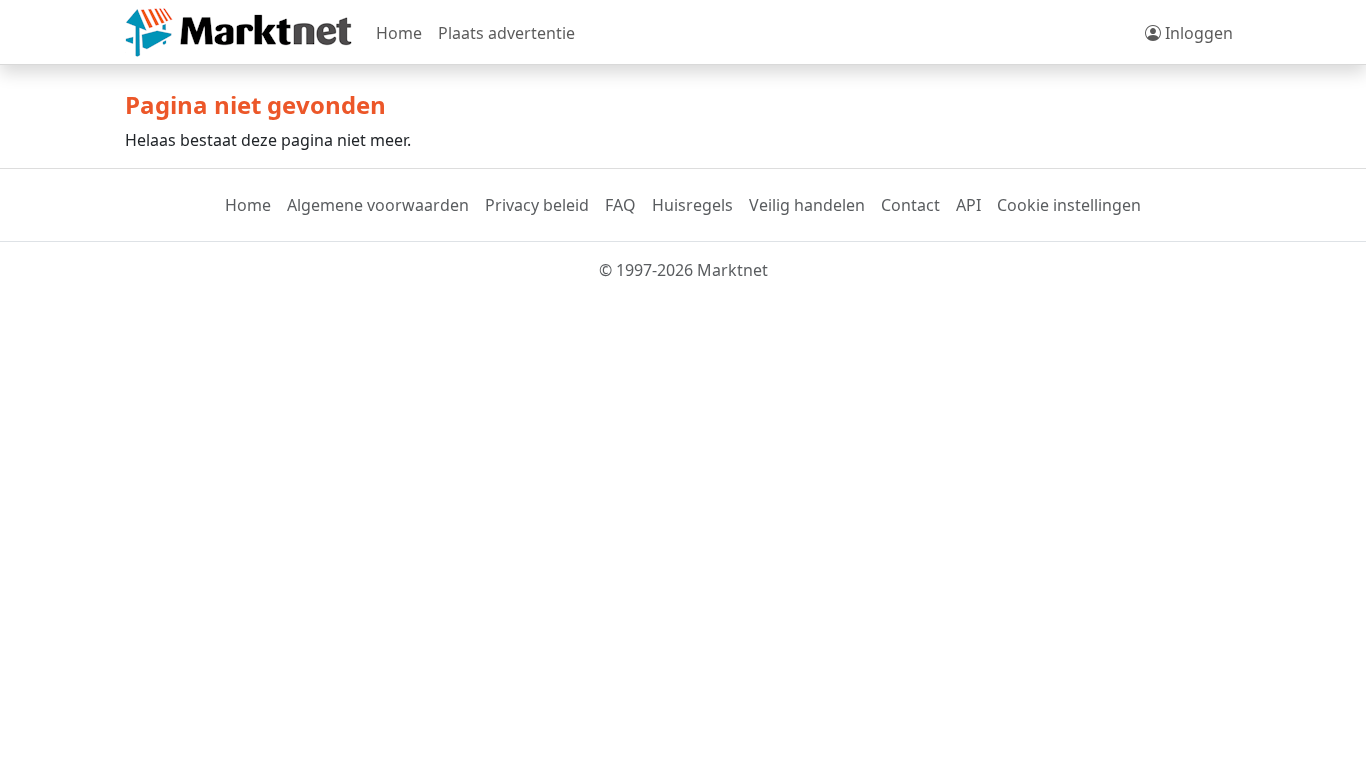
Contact (910, 205)
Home (399, 33)
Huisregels (692, 205)
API (968, 205)
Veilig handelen (807, 205)
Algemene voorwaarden (378, 205)
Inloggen (1197, 33)
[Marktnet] (238, 32)
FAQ (620, 205)
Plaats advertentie (506, 33)
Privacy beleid (537, 205)
